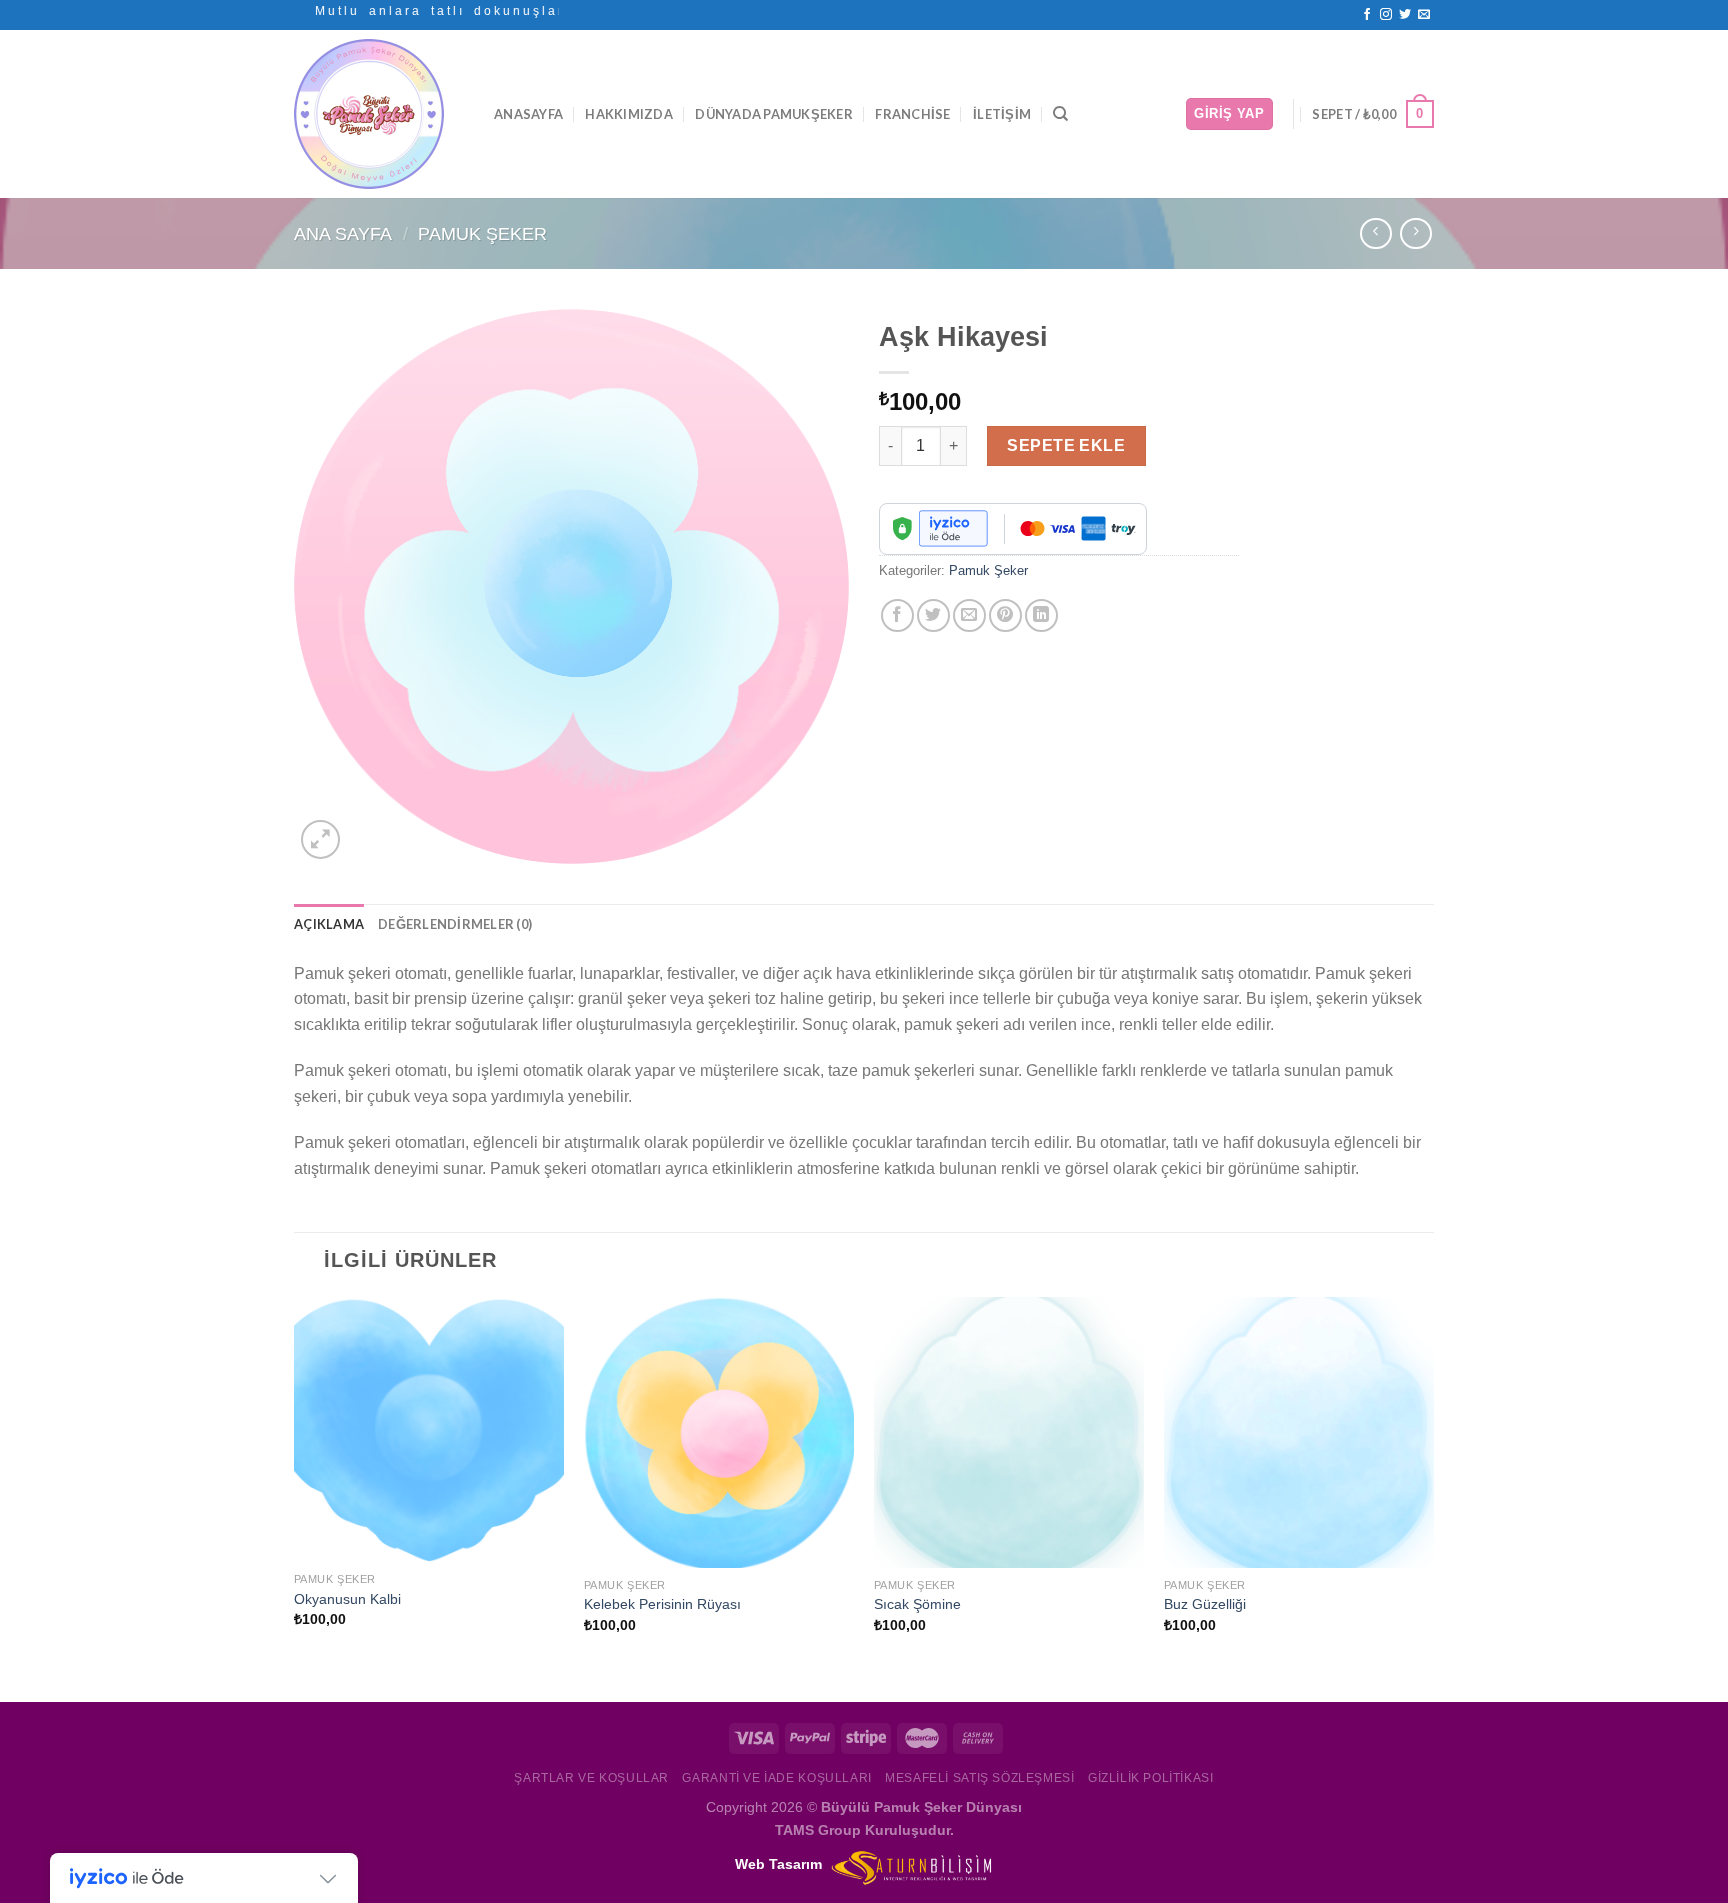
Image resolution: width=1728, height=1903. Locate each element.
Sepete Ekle (1066, 445)
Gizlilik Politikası (1151, 1778)
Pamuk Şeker (482, 233)
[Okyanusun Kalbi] (429, 1429)
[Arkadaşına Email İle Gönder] (969, 615)
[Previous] (295, 1497)
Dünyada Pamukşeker (774, 114)
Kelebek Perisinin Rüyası (662, 1604)
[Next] (1433, 1497)
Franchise (912, 114)
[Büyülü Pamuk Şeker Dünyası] (379, 114)
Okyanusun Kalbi (347, 1599)
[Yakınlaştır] (320, 839)
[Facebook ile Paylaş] (897, 615)
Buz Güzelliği (1205, 1604)
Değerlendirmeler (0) (455, 924)
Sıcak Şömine (917, 1604)
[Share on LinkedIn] (1041, 615)
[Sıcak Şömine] (1009, 1432)
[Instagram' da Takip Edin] (1386, 15)
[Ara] (1060, 114)
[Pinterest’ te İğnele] (1005, 615)
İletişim (1002, 114)
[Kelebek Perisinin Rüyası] (719, 1432)
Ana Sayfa (343, 233)
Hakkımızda (629, 114)
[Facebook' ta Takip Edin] (1367, 15)
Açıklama (329, 924)
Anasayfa (528, 114)
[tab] (329, 924)
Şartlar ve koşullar (591, 1778)
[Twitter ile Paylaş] (933, 615)
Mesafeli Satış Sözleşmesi (979, 1778)
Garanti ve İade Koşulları (776, 1778)
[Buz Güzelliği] (1299, 1432)
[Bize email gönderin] (1424, 15)
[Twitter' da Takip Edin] (1405, 15)
